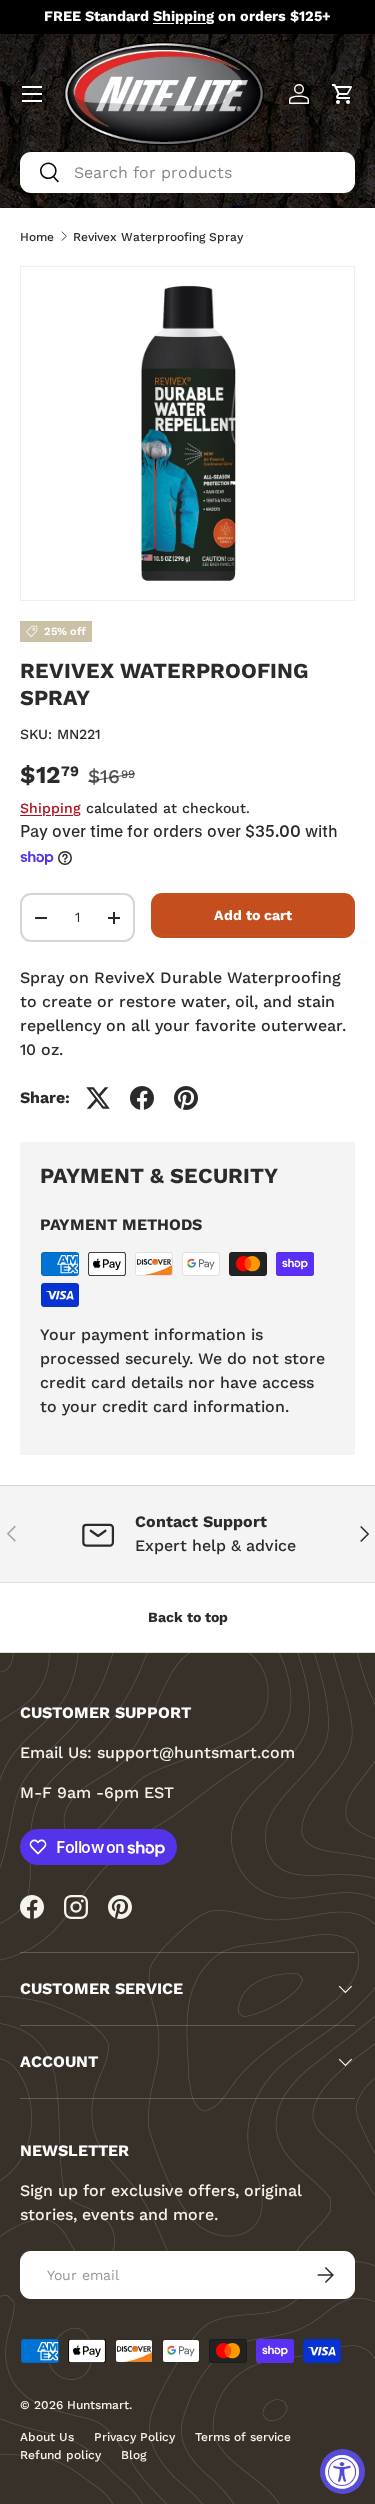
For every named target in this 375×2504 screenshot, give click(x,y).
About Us (47, 2437)
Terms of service (243, 2437)
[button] (343, 94)
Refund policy (60, 2455)
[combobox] (187, 172)
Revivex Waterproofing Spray (158, 237)
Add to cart (253, 915)
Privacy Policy (134, 2437)
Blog (133, 2455)
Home (37, 237)
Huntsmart (98, 2405)
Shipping (50, 808)
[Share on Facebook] (142, 1098)
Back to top (188, 1617)
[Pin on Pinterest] (186, 1098)
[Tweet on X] (98, 1098)
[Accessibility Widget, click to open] (342, 2471)
